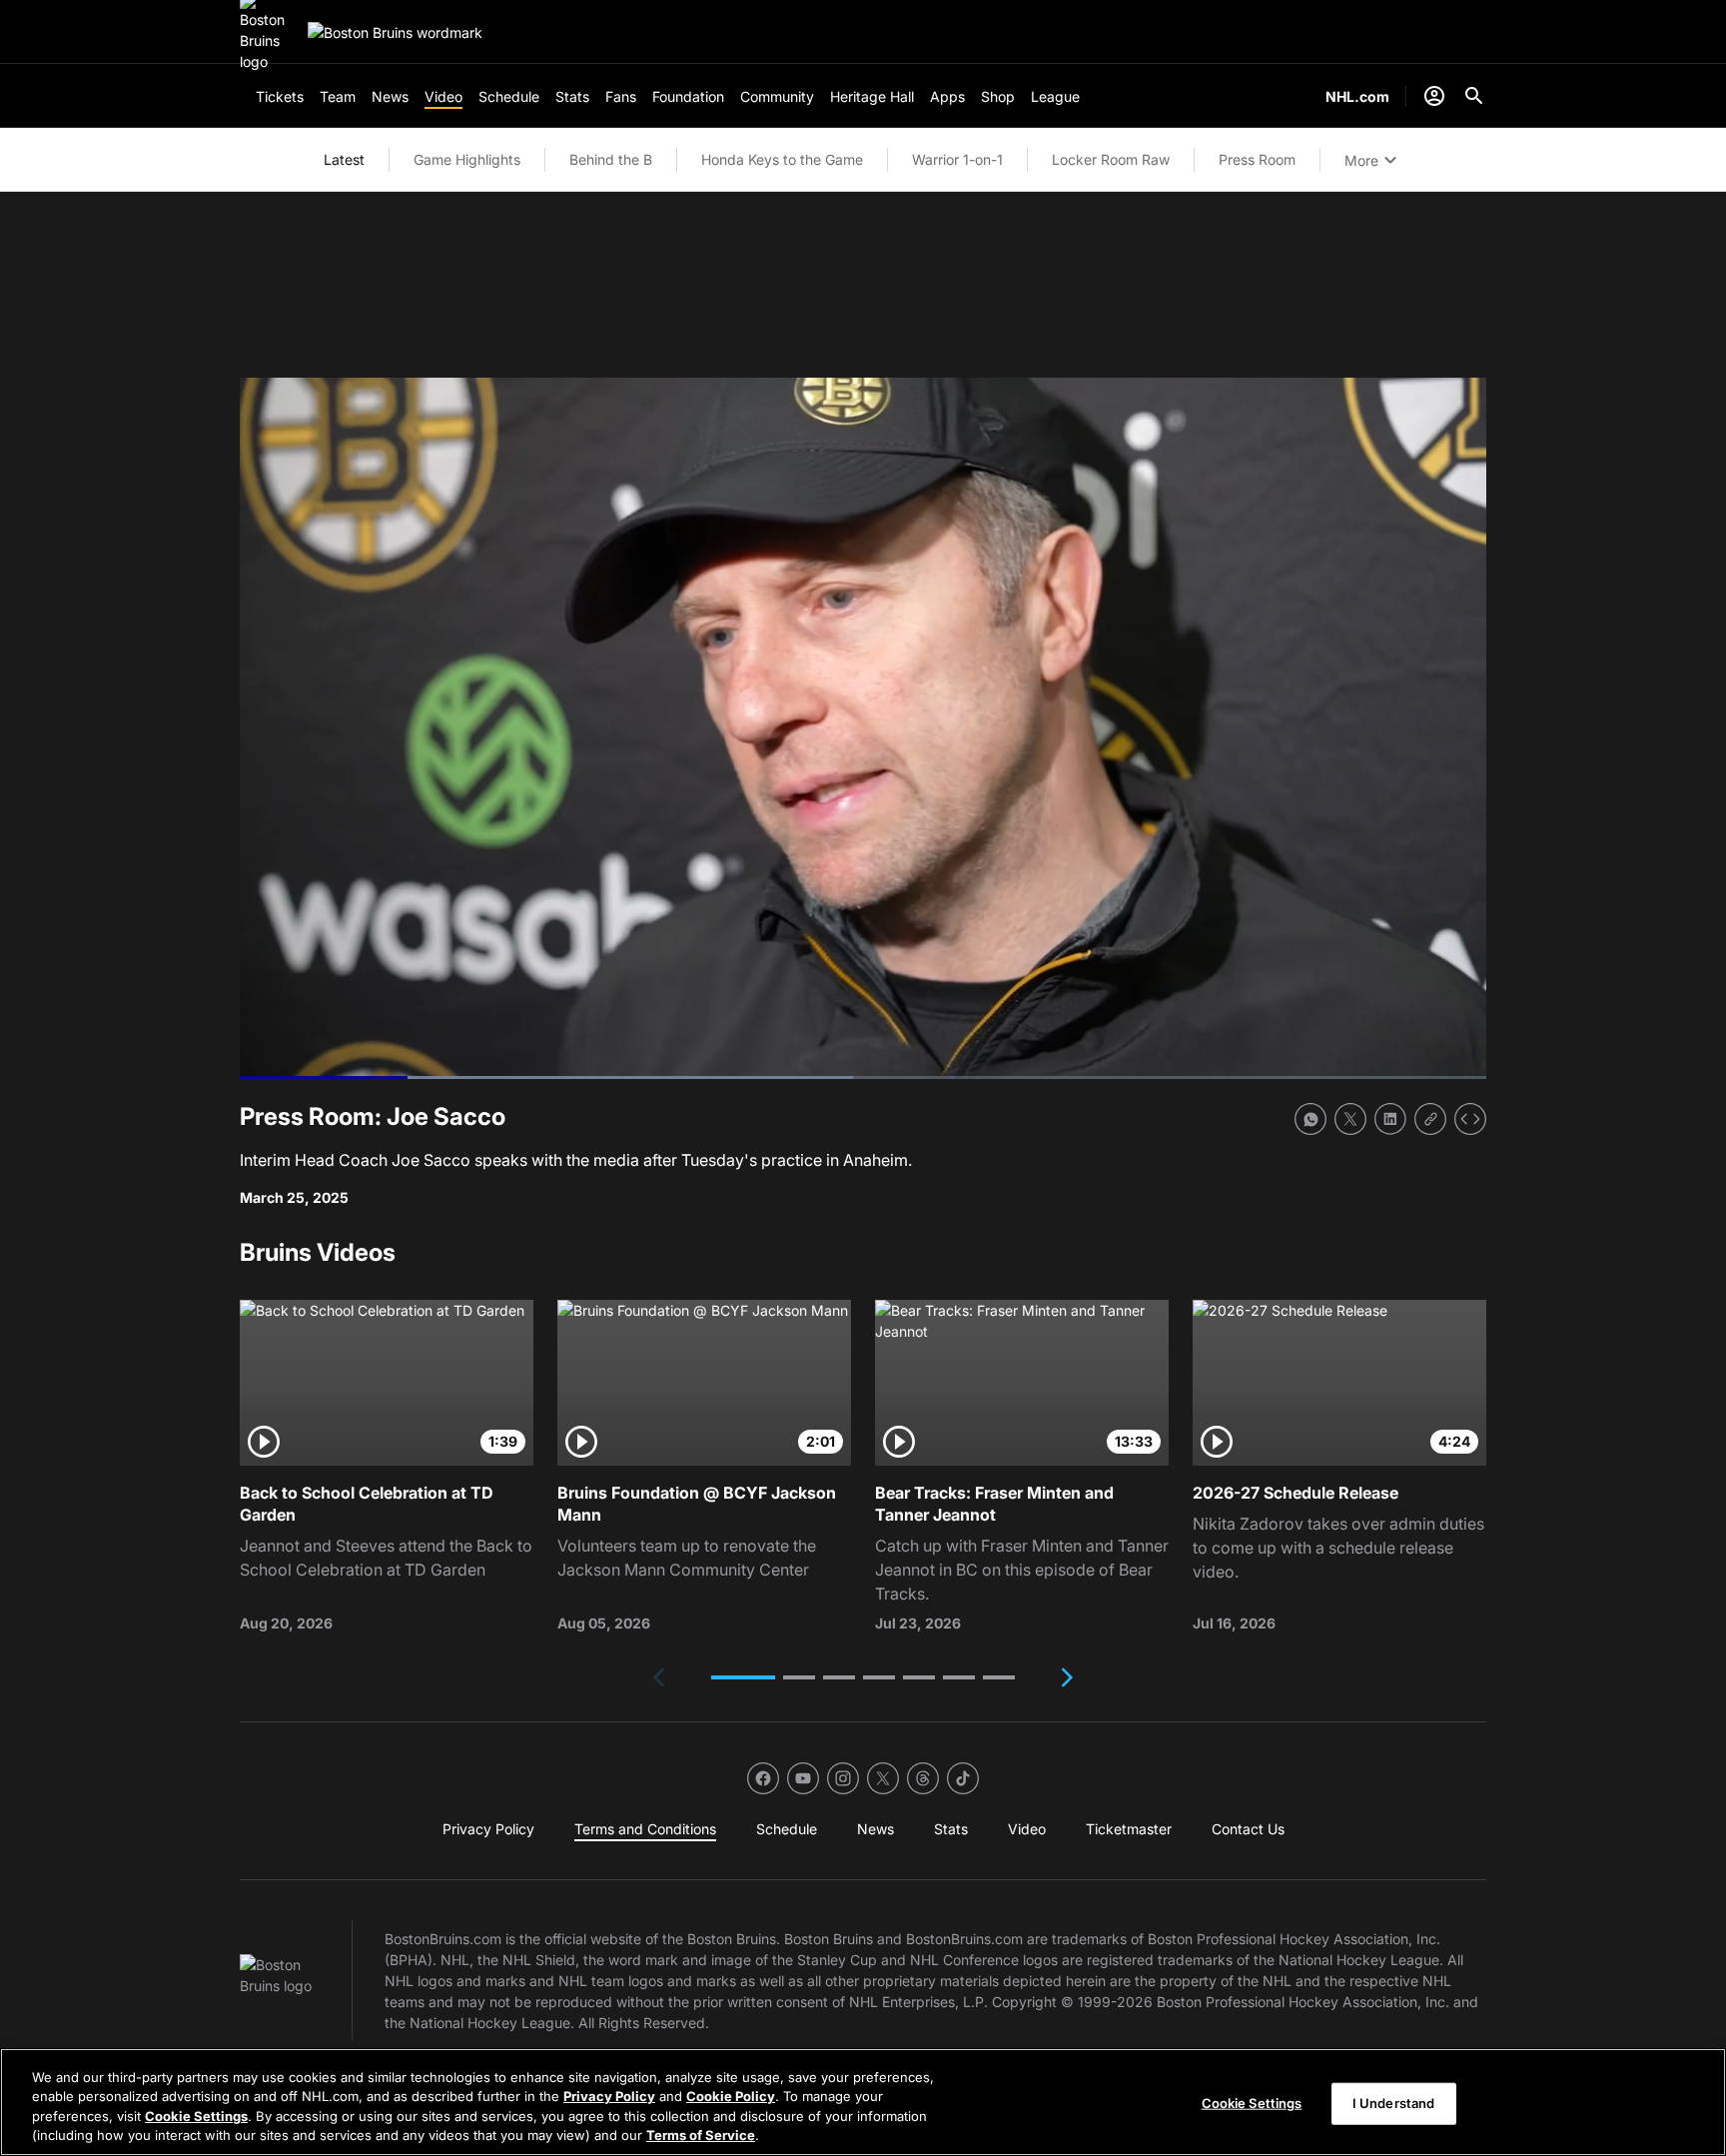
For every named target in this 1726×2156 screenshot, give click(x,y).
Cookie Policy (731, 2096)
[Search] (1474, 96)
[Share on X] (1350, 1119)
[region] (863, 2102)
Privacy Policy (609, 2096)
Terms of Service (701, 2135)
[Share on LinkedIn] (1390, 1119)
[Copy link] (1430, 1119)
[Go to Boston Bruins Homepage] (395, 32)
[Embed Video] (1470, 1119)
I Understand (1394, 2103)
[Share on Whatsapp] (1310, 1119)
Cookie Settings (196, 2116)
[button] (743, 1677)
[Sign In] (1434, 96)
